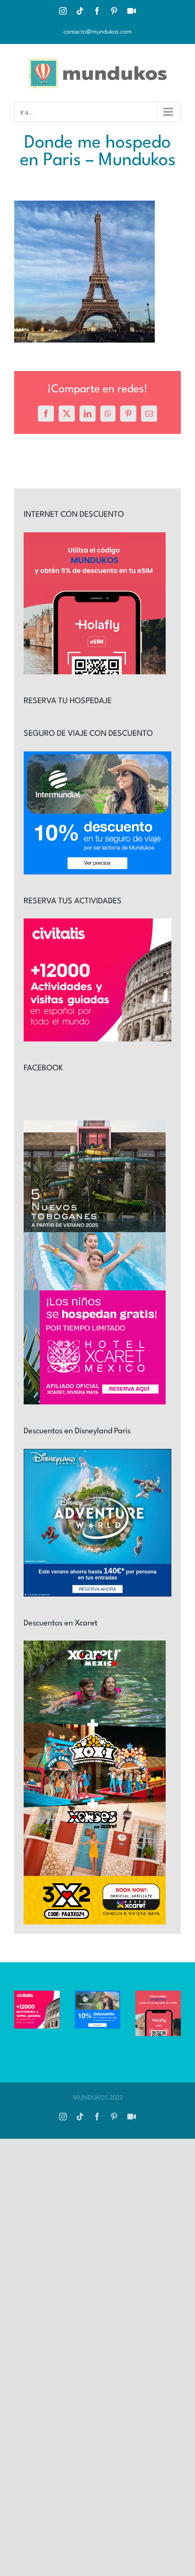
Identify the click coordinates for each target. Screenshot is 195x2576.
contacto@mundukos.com (97, 31)
